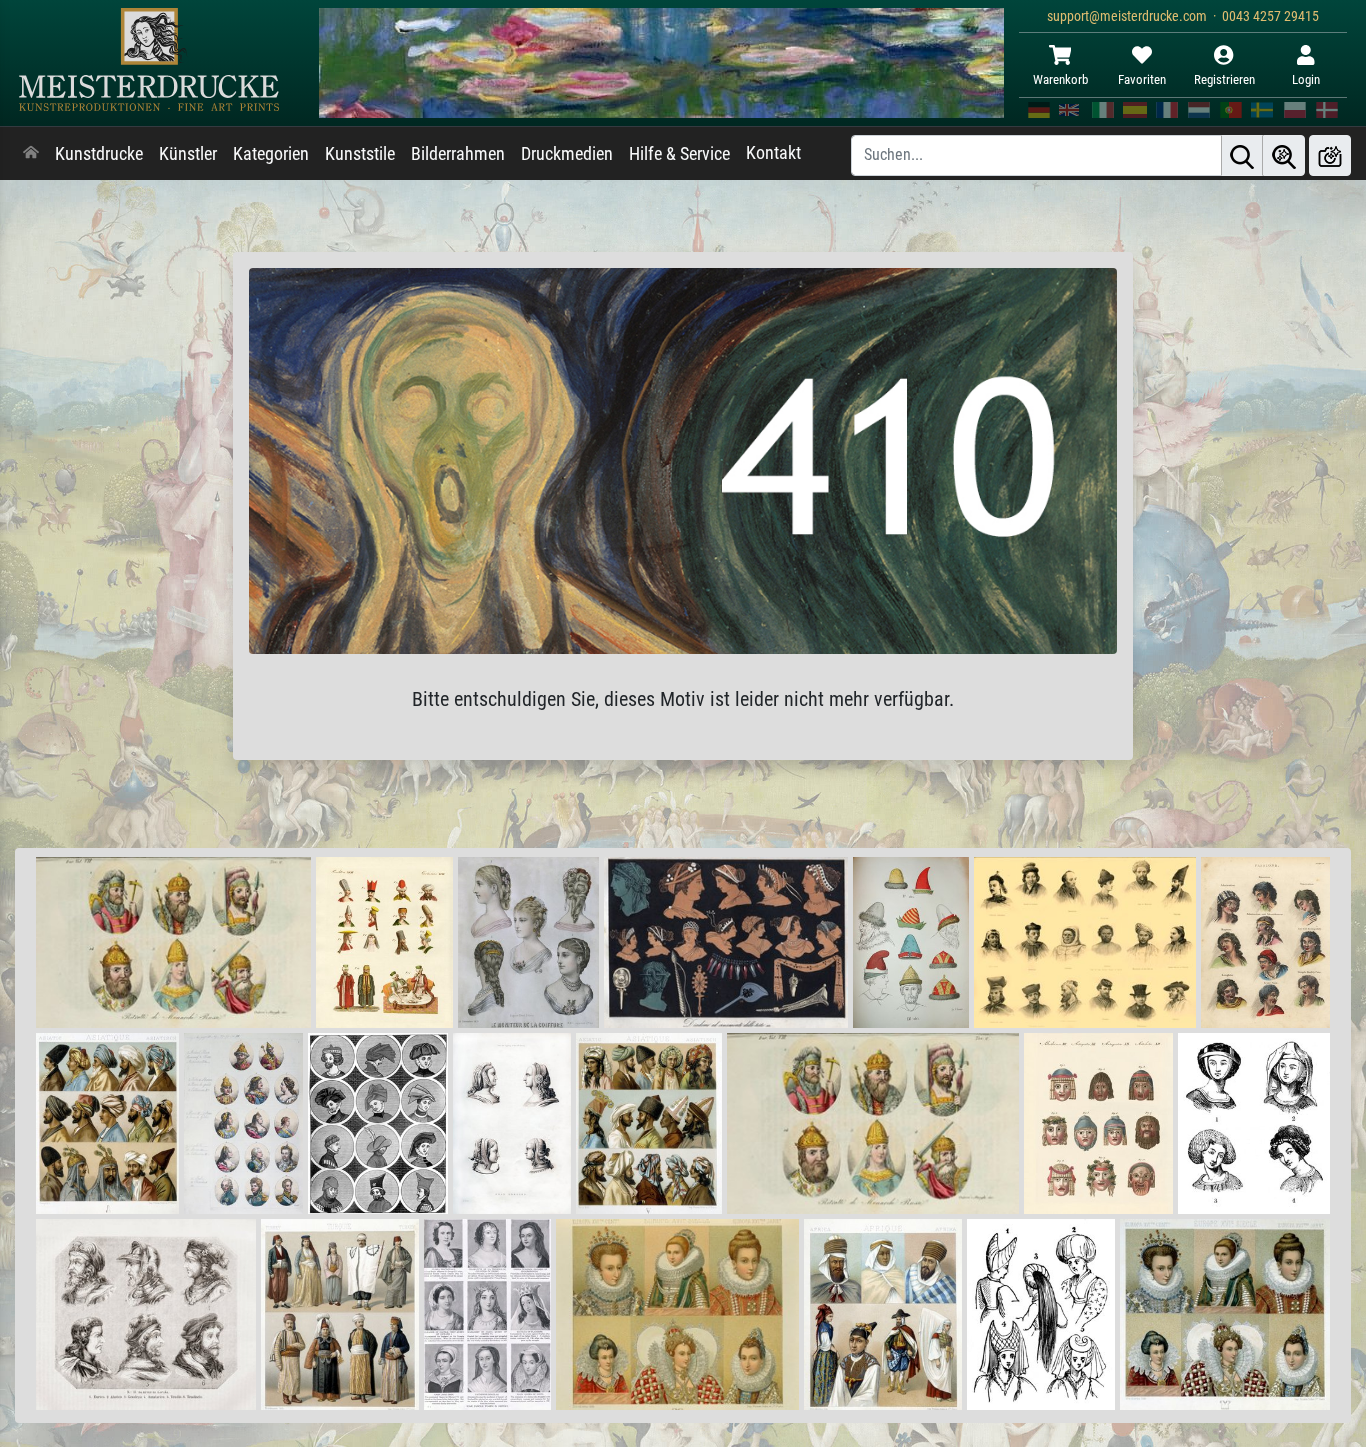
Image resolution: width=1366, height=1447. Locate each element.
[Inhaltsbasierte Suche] (1284, 155)
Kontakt (773, 153)
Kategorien (271, 154)
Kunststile (360, 154)
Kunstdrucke (99, 154)
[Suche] (1242, 155)
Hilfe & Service (679, 154)
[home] (31, 154)
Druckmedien (567, 154)
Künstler (188, 154)
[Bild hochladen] (1330, 155)
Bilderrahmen (458, 154)
